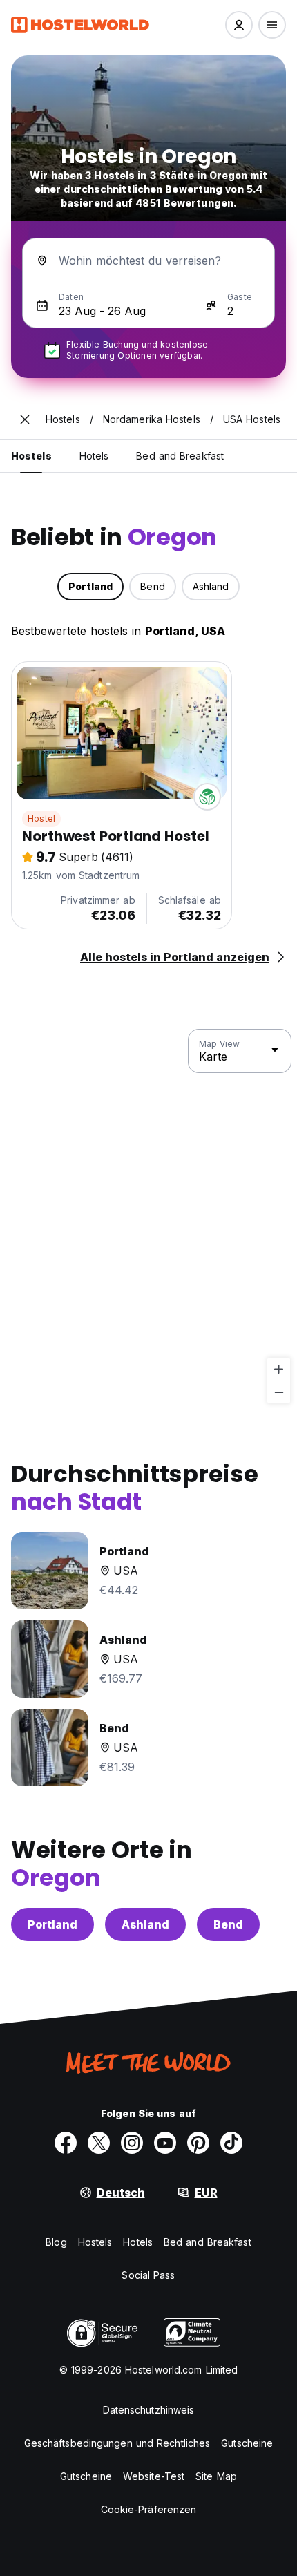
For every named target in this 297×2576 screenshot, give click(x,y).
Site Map (216, 2476)
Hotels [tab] (94, 456)
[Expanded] (25, 419)
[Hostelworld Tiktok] (231, 2143)
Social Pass (148, 2275)
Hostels (95, 2242)
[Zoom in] (279, 1369)
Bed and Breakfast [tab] (180, 456)
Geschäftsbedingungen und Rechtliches (117, 2443)
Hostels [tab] (31, 456)
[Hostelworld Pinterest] (198, 2143)
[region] (148, 1217)
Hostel (41, 818)
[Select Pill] (239, 25)
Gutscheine (247, 2443)
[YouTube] (165, 2143)
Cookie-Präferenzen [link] (149, 2509)
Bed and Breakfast (208, 2242)
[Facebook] (66, 2143)
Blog (56, 2242)
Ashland (145, 1924)
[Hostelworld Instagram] (132, 2143)
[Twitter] (99, 2143)
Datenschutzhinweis (149, 2410)
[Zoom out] (279, 1392)
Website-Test (154, 2476)
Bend (228, 1924)
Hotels (138, 2242)
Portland (52, 1924)
